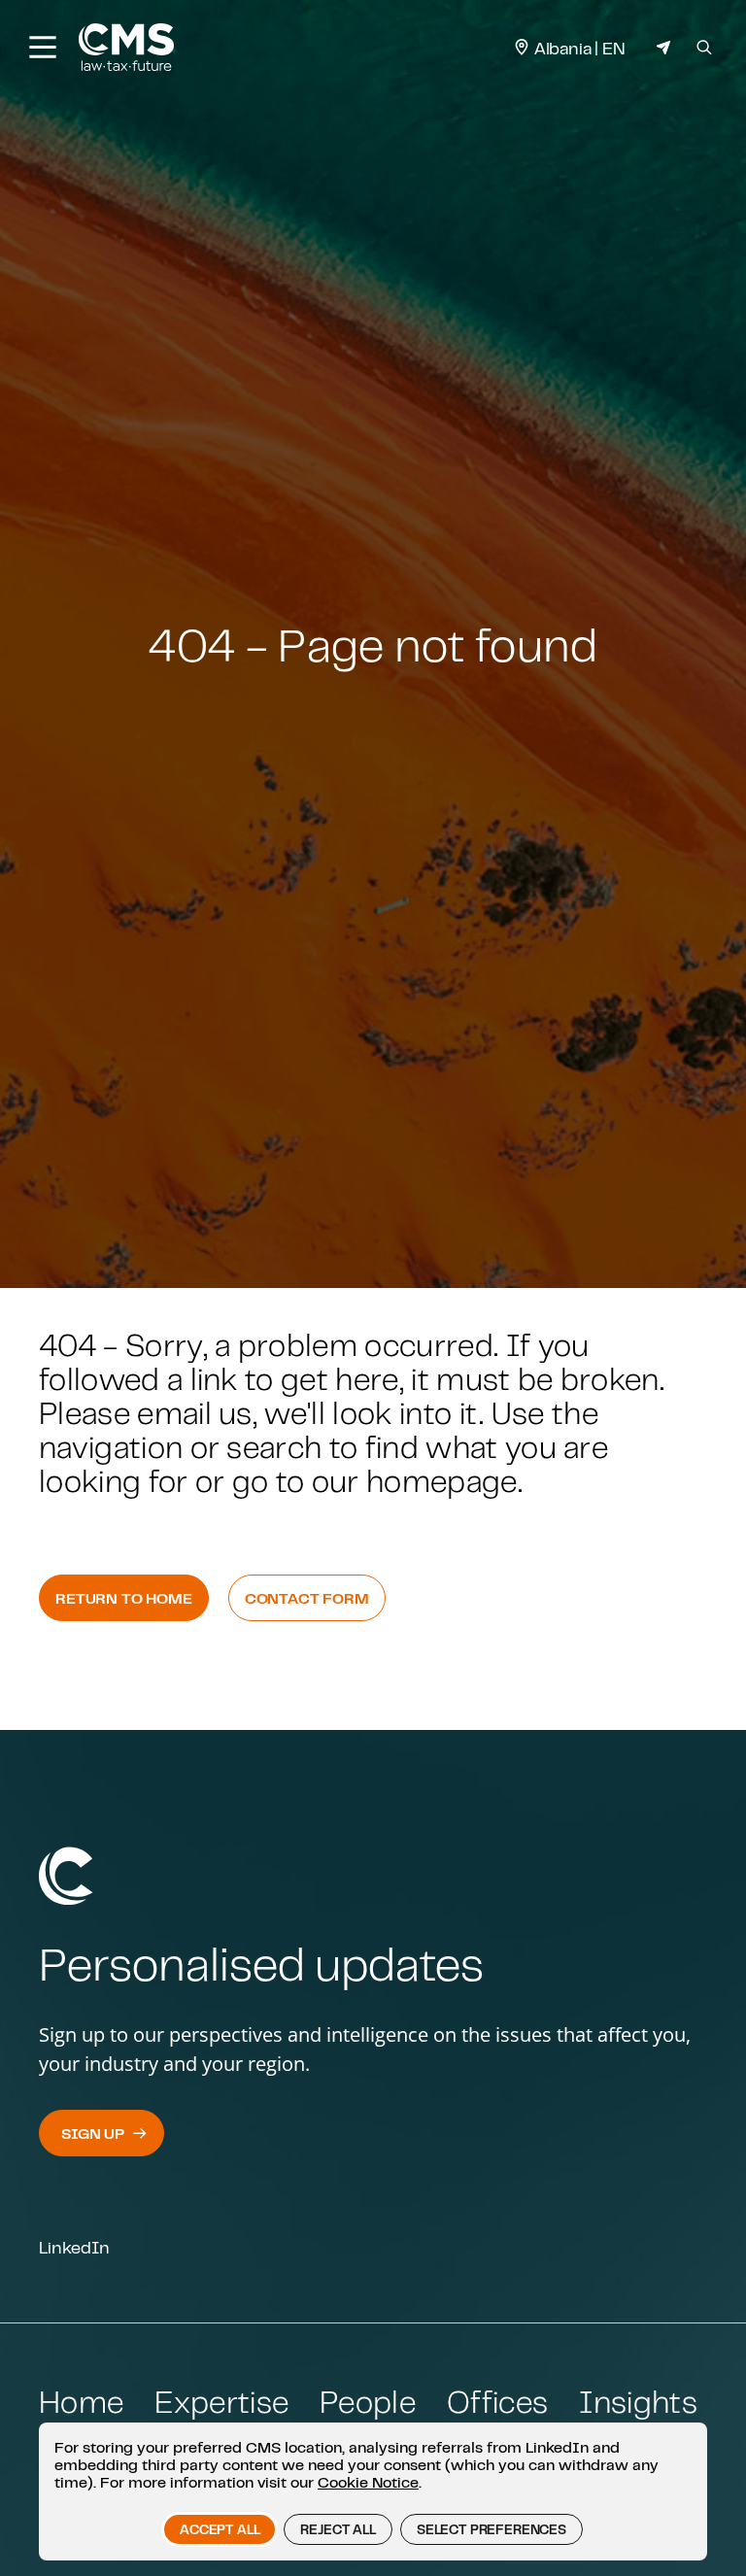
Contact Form (307, 1598)
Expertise (221, 2402)
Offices (497, 2402)
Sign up (93, 2133)
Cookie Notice (368, 2482)
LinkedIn (74, 2247)
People (368, 2402)
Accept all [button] (220, 2529)
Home (81, 2402)
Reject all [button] (338, 2529)
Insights (638, 2402)
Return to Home (124, 1598)
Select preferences (492, 2529)
